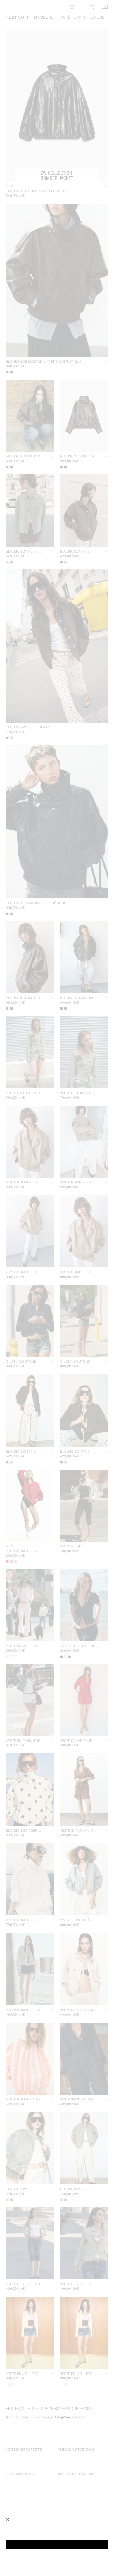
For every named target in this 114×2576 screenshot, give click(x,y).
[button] (57, 2545)
